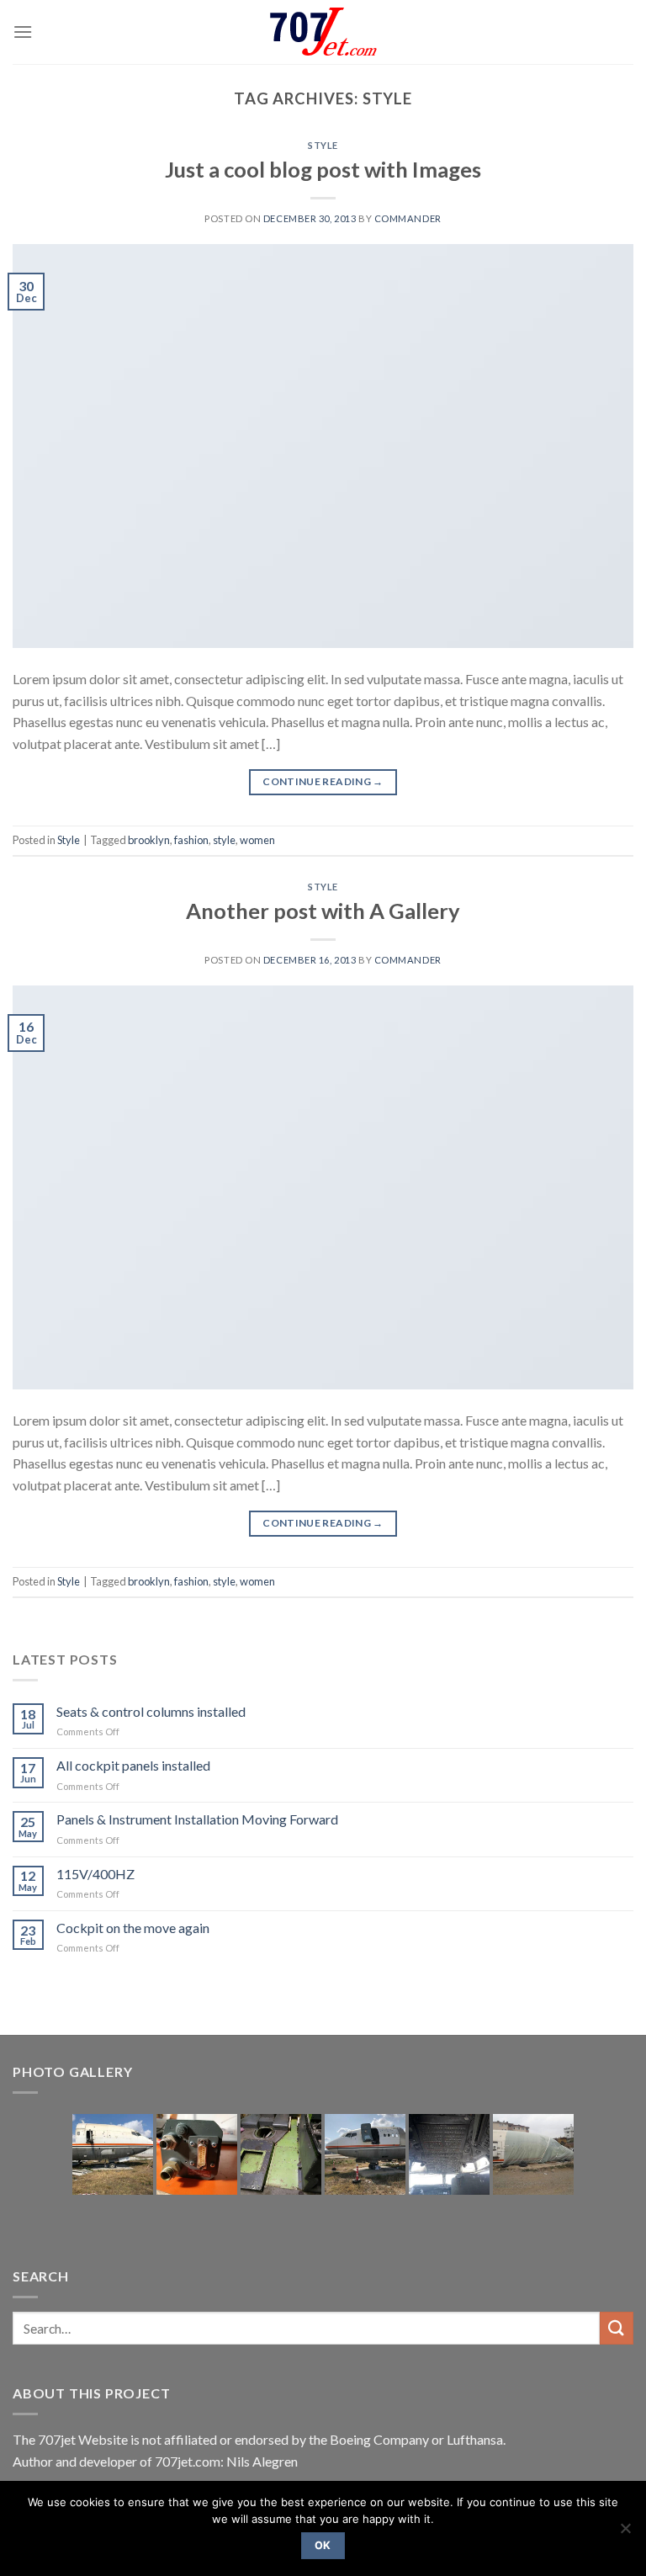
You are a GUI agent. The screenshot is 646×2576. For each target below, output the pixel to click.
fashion (191, 840)
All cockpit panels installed (133, 1765)
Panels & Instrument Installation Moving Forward (197, 1819)
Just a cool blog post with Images (323, 169)
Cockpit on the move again (133, 1928)
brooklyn (149, 840)
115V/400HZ (95, 1874)
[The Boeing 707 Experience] (323, 32)
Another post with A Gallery (323, 911)
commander (408, 218)
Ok (323, 2545)
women (257, 840)
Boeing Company (381, 2439)
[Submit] (617, 2328)
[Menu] (23, 32)
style (224, 840)
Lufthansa (475, 2439)
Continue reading (323, 781)
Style (323, 145)
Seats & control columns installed (151, 1711)
